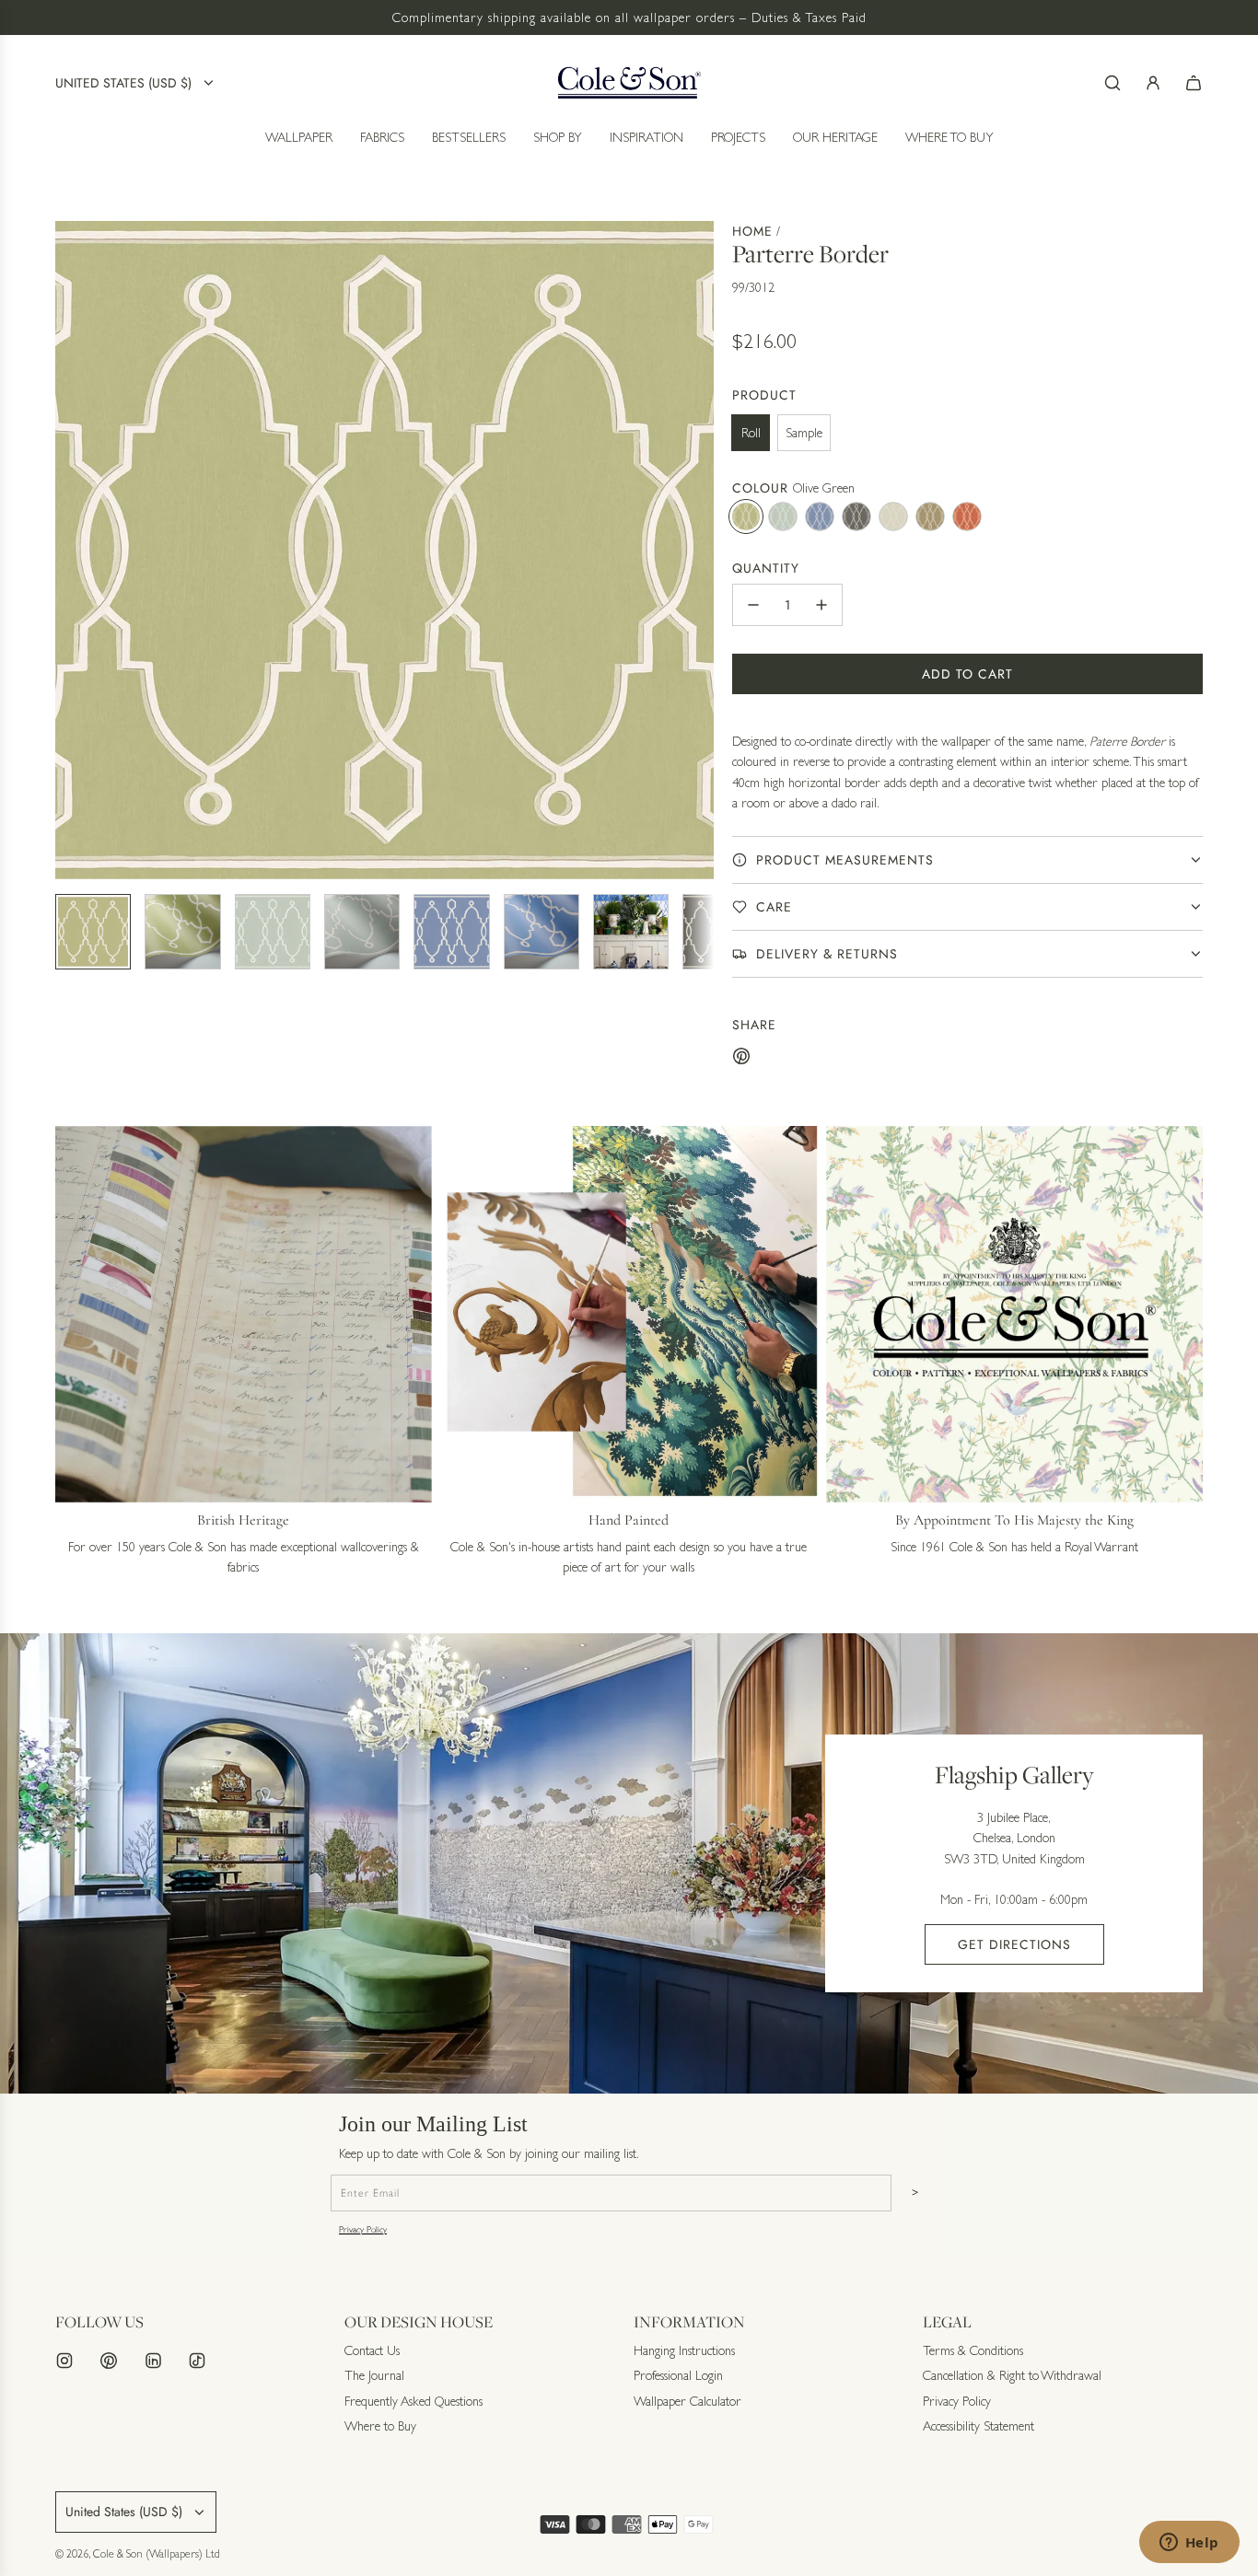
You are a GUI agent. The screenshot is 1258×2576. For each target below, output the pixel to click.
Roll (751, 433)
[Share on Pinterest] (741, 1059)
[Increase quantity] (821, 605)
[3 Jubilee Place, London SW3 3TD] (629, 1863)
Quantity (766, 568)
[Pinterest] (109, 2361)
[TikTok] (197, 2361)
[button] (70, 550)
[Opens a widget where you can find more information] (1189, 2544)
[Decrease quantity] (753, 605)
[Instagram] (64, 2361)
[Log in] (1153, 83)
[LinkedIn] (153, 2361)
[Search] (1112, 83)
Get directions (1014, 1944)
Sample (804, 433)
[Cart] (1194, 83)
